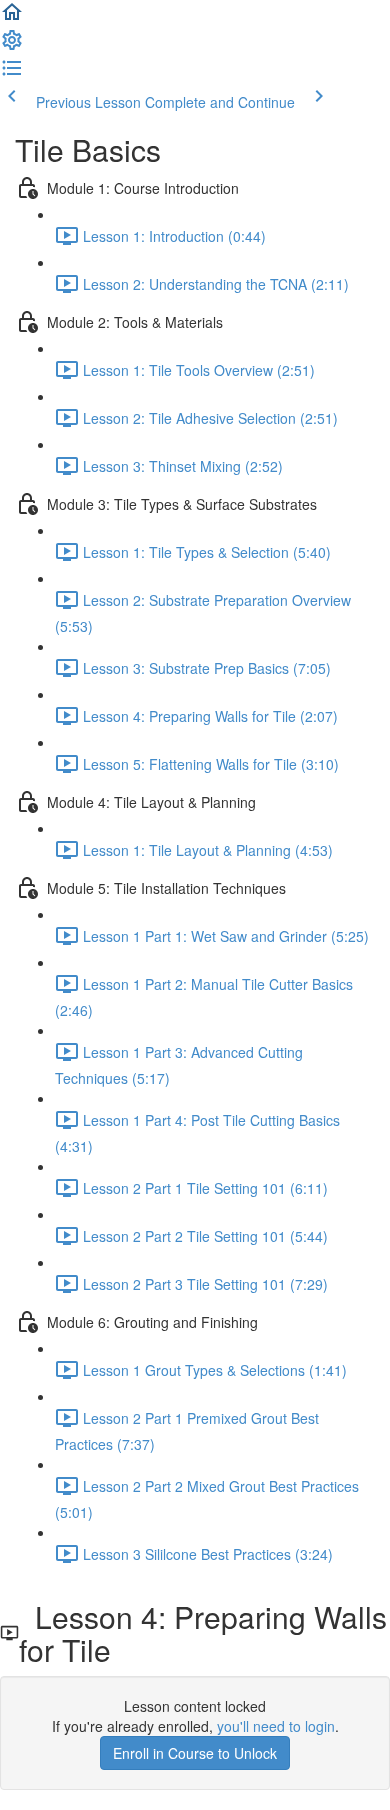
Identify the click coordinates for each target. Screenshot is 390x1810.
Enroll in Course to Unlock (195, 1753)
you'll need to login (276, 1726)
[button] (12, 18)
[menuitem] (12, 46)
